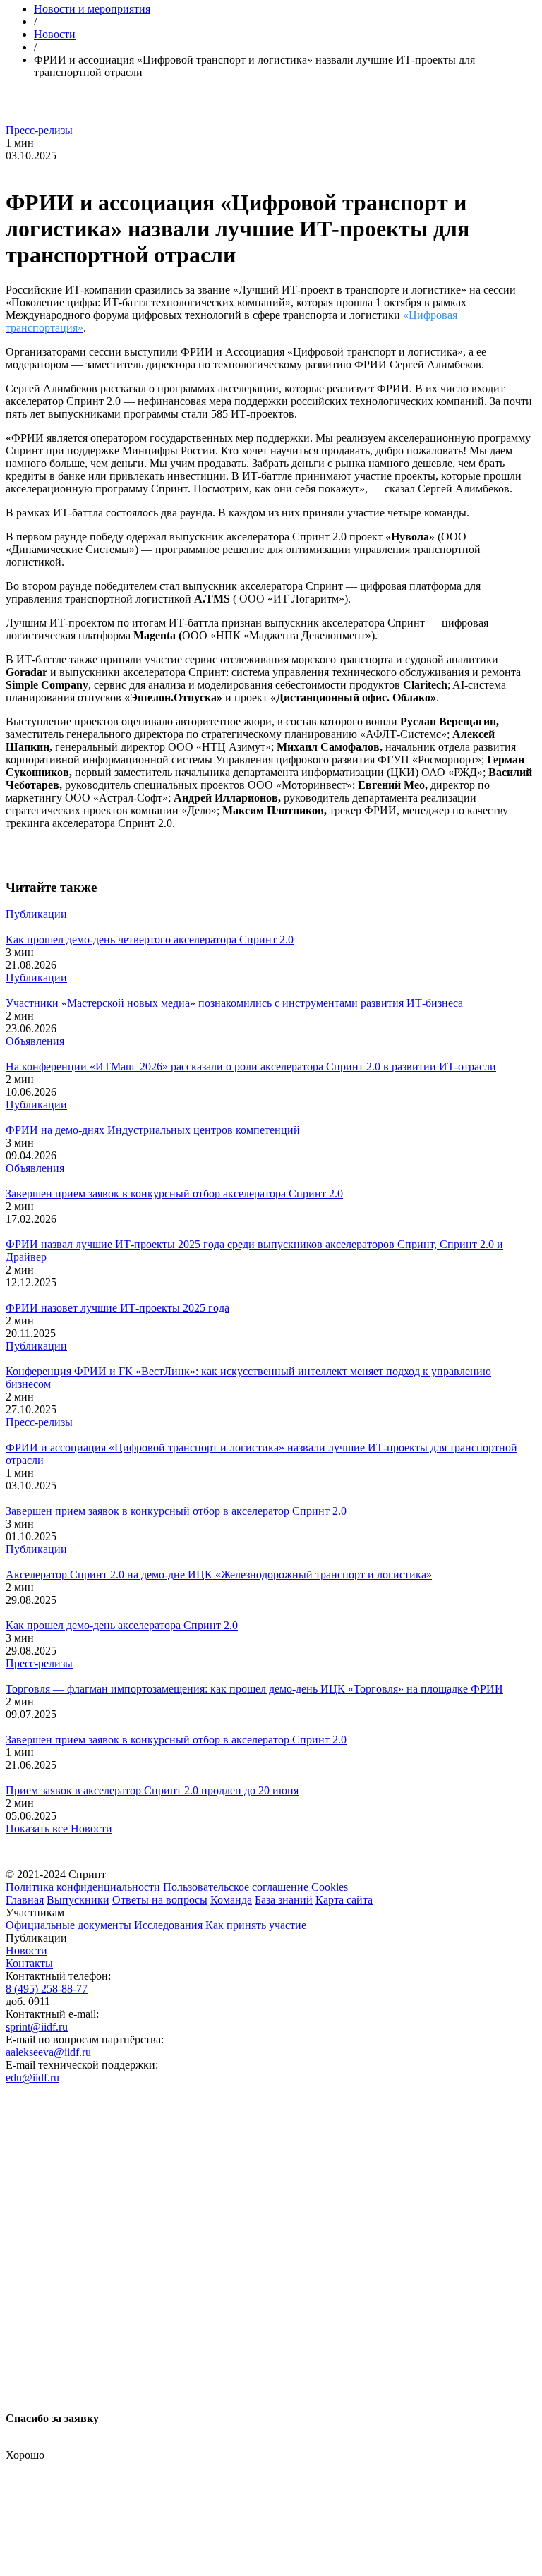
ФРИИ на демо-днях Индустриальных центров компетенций (153, 1130)
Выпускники (78, 1900)
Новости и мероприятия (92, 9)
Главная (25, 1900)
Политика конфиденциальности (83, 1887)
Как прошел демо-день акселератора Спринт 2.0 (122, 1625)
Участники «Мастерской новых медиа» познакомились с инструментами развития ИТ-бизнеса (234, 1003)
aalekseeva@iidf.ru (48, 2052)
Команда (231, 1900)
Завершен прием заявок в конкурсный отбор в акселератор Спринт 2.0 (176, 1511)
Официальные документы (68, 1925)
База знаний (284, 1900)
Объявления (35, 1041)
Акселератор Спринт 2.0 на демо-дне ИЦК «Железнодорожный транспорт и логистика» (219, 1574)
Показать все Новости (59, 1828)
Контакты (29, 1963)
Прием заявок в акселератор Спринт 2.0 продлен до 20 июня (152, 1790)
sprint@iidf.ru (37, 2027)
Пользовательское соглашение (236, 1887)
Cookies (330, 1887)
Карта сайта (344, 1900)
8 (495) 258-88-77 (47, 1989)
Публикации (36, 914)
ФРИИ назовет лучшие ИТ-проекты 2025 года (118, 1308)
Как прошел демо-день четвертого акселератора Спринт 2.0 (150, 939)
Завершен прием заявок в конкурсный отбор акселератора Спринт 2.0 (174, 1193)
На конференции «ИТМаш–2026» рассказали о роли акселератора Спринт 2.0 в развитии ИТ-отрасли (251, 1066)
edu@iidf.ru (32, 2078)
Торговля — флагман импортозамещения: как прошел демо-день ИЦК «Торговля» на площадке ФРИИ (254, 1689)
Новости (55, 34)
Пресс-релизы (39, 130)
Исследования (168, 1925)
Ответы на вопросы (160, 1900)
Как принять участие (256, 1925)
